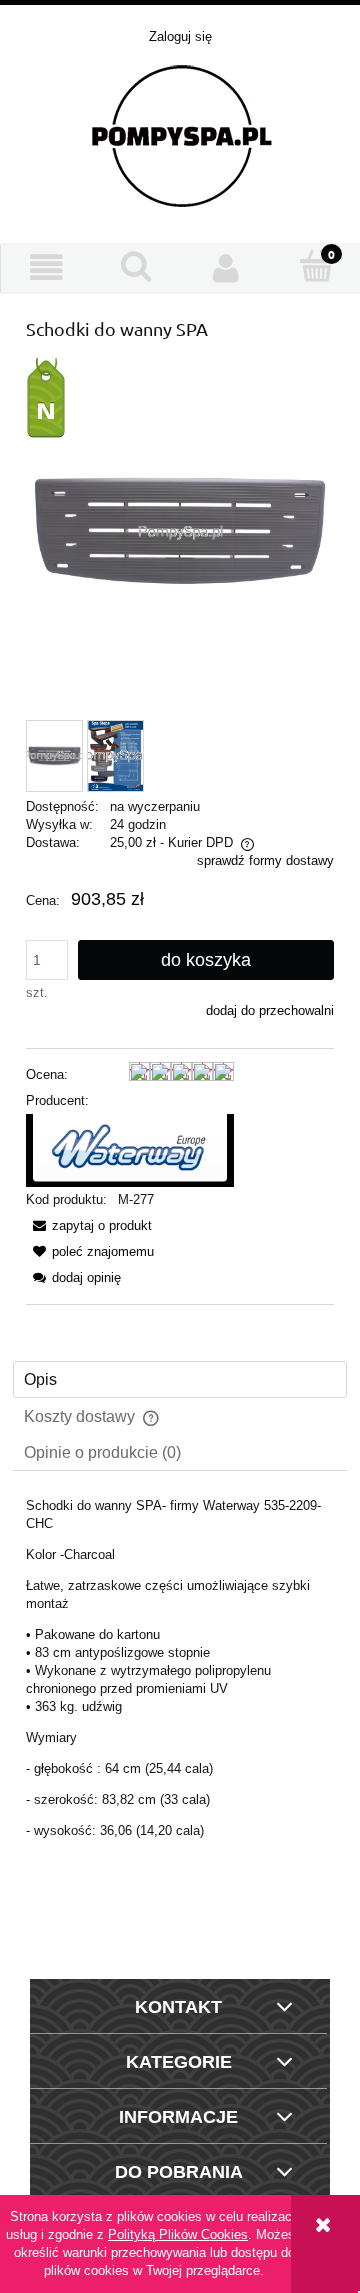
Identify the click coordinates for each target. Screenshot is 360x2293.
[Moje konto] (226, 267)
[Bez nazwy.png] (115, 756)
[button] (46, 267)
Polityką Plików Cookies (178, 2234)
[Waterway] (130, 1149)
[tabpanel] (180, 1715)
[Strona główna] (180, 134)
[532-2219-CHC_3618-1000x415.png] (54, 756)
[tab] (180, 1379)
